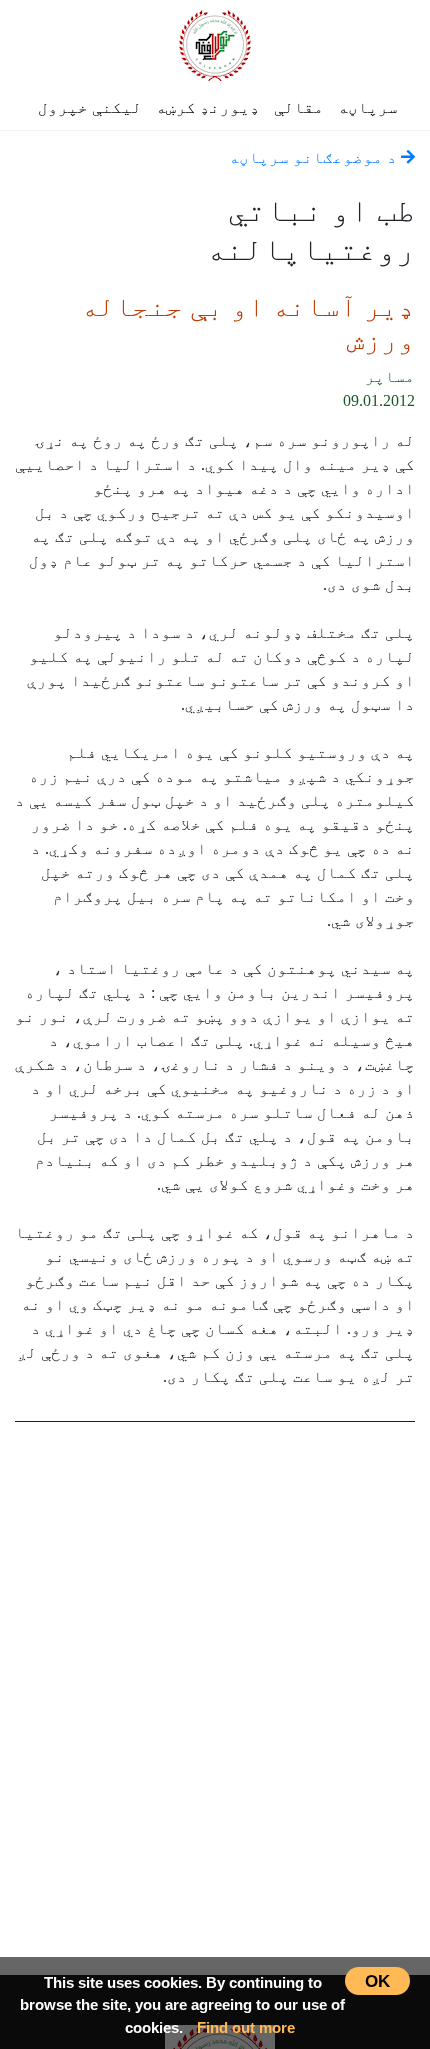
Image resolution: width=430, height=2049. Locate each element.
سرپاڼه (368, 107)
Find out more (246, 2027)
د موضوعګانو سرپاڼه (315, 157)
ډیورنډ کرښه (208, 107)
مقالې (299, 107)
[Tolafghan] (215, 42)
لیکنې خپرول (90, 107)
